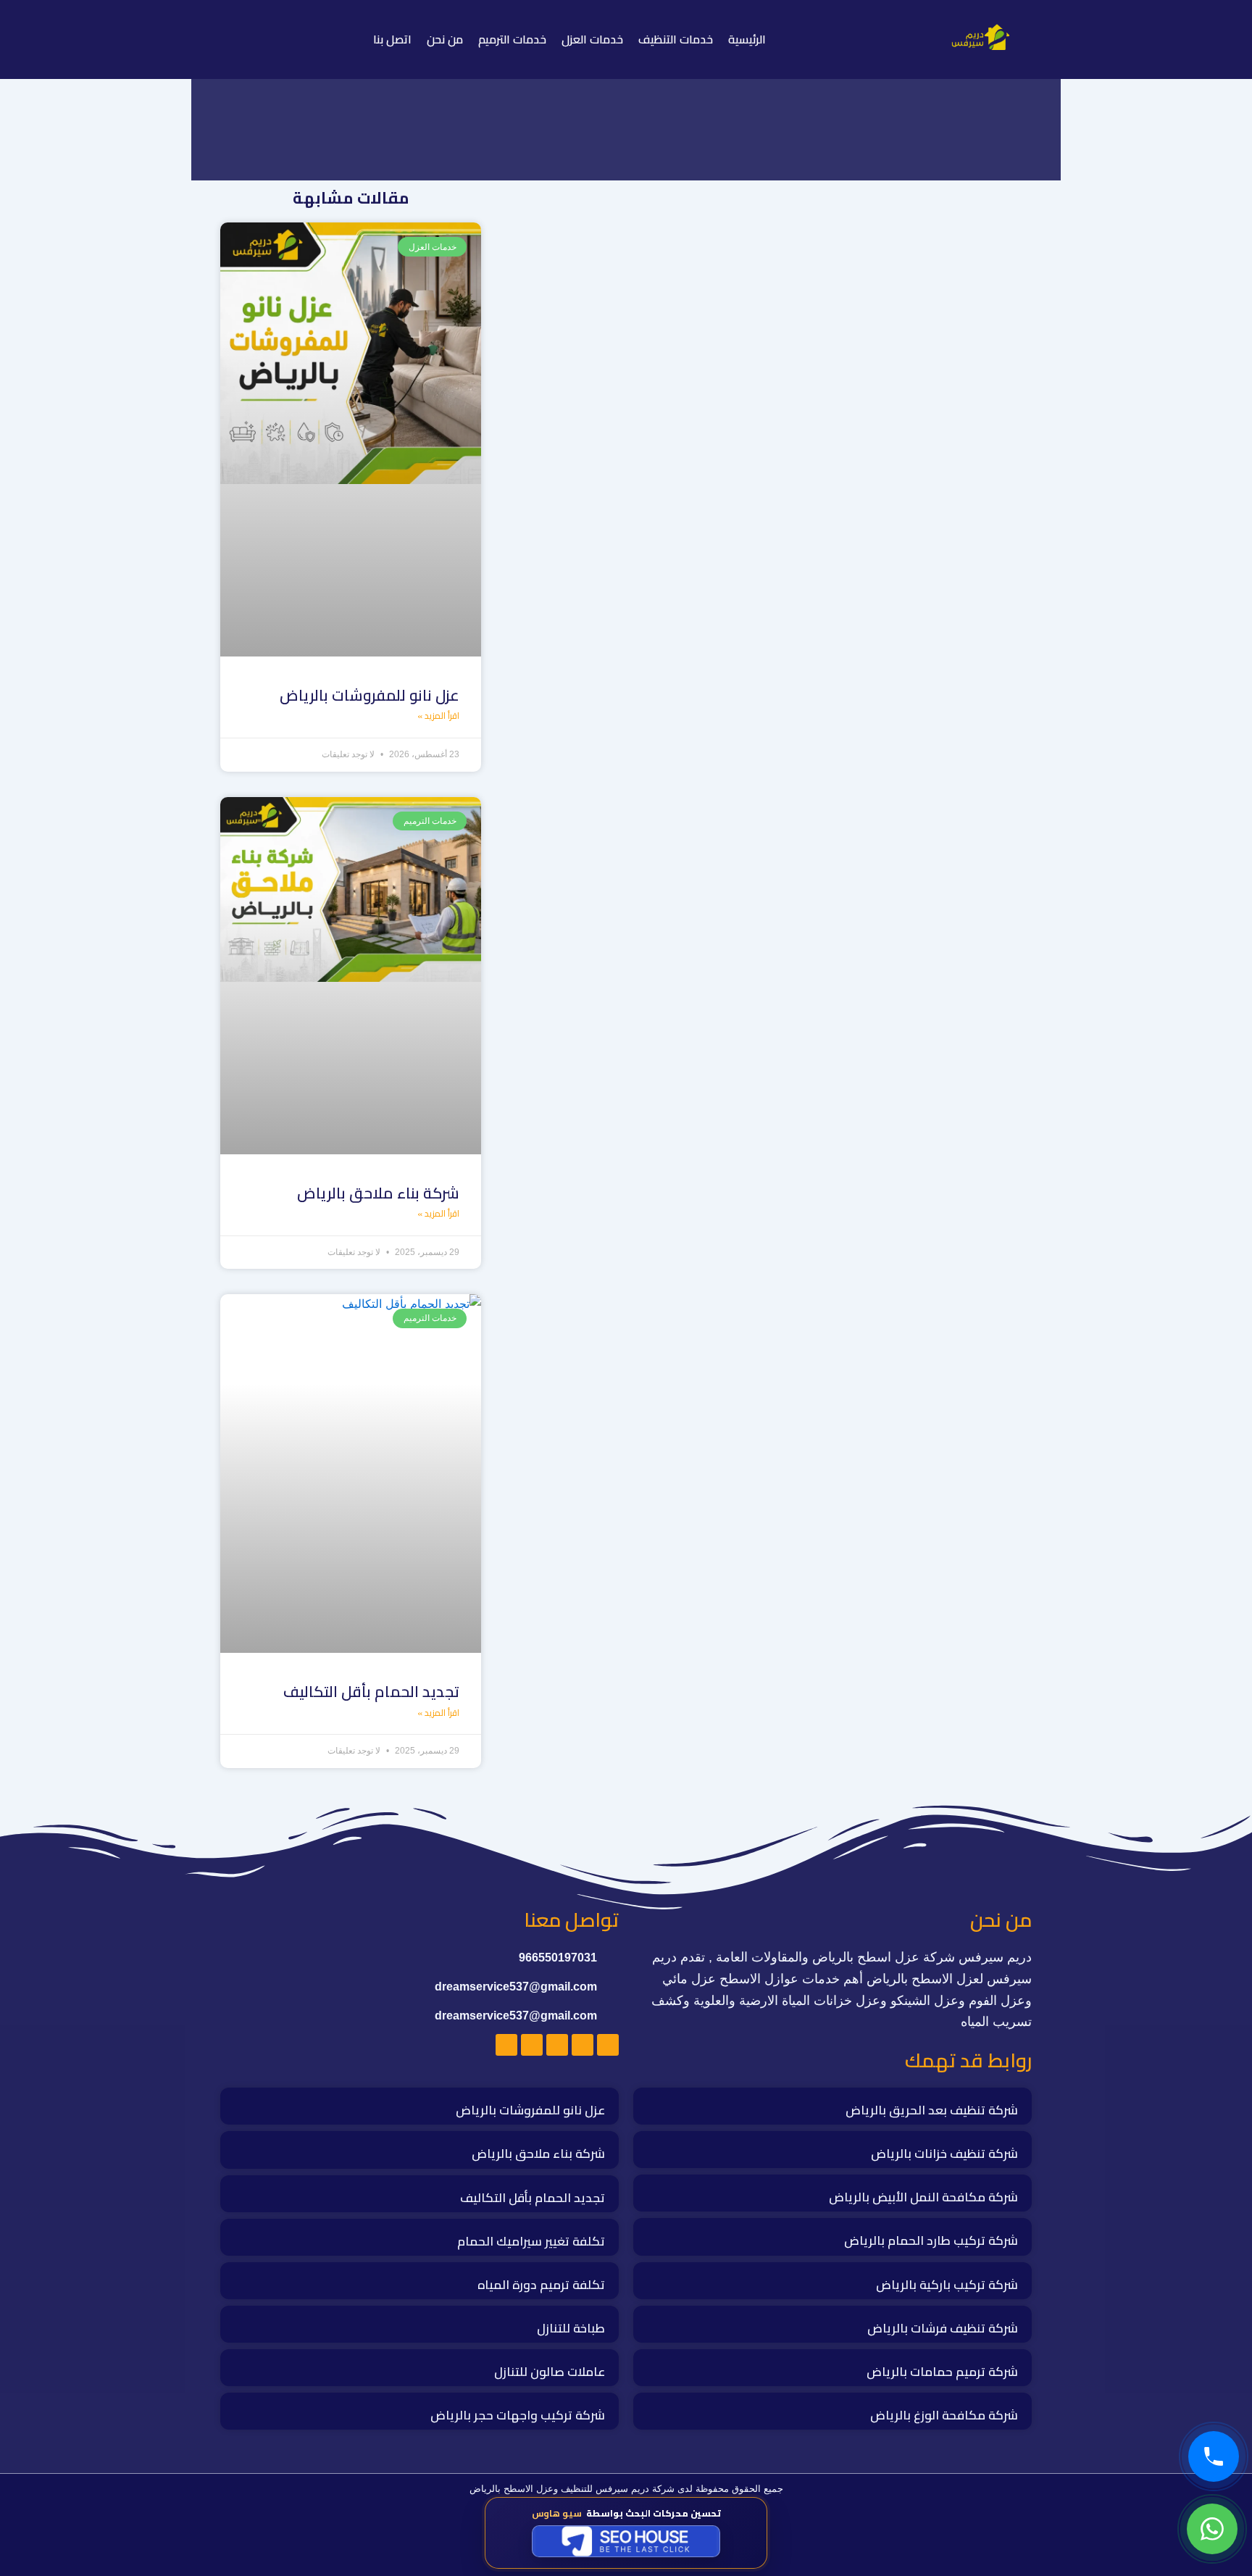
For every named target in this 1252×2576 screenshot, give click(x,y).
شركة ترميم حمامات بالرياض (942, 2372)
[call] (1214, 2456)
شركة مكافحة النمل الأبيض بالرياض (923, 2197)
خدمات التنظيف (676, 39)
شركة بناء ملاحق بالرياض (378, 1193)
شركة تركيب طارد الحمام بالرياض (931, 2241)
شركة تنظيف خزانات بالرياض (944, 2154)
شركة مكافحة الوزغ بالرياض (944, 2415)
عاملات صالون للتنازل (550, 2372)
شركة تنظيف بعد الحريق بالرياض (932, 2110)
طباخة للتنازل (571, 2328)
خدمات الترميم (512, 39)
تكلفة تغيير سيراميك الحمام (531, 2241)
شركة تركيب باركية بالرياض (947, 2285)
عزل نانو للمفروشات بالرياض (370, 695)
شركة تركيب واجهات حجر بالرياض (518, 2415)
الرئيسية (747, 39)
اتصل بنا (392, 39)
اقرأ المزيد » (438, 716)
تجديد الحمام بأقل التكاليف (371, 1692)
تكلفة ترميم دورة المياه (541, 2285)
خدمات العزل (592, 39)
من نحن (445, 39)
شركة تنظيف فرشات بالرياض (943, 2328)
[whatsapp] (1212, 2529)
